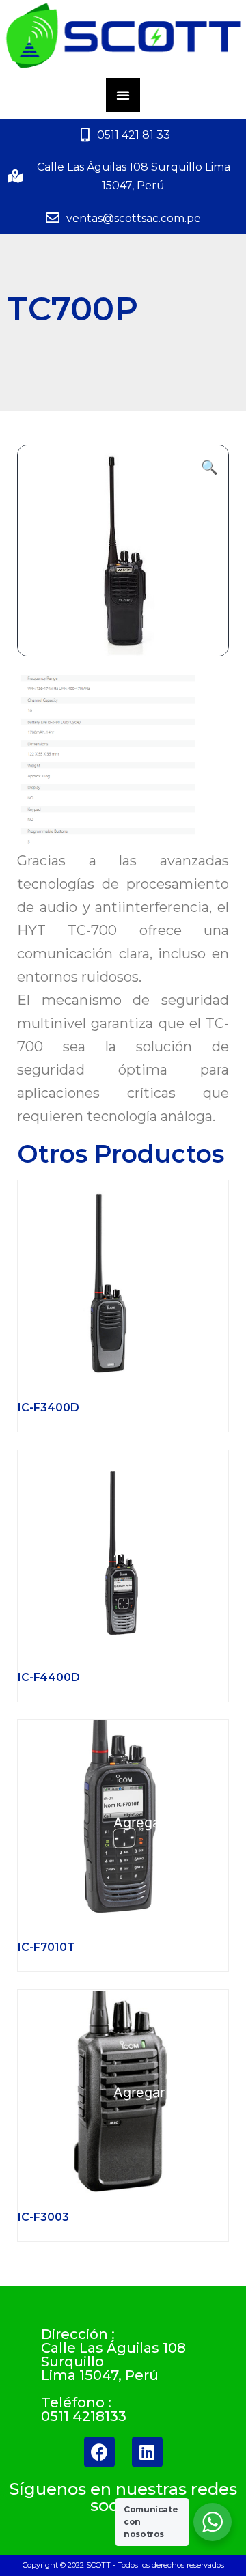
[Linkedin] (147, 2452)
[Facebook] (99, 2452)
